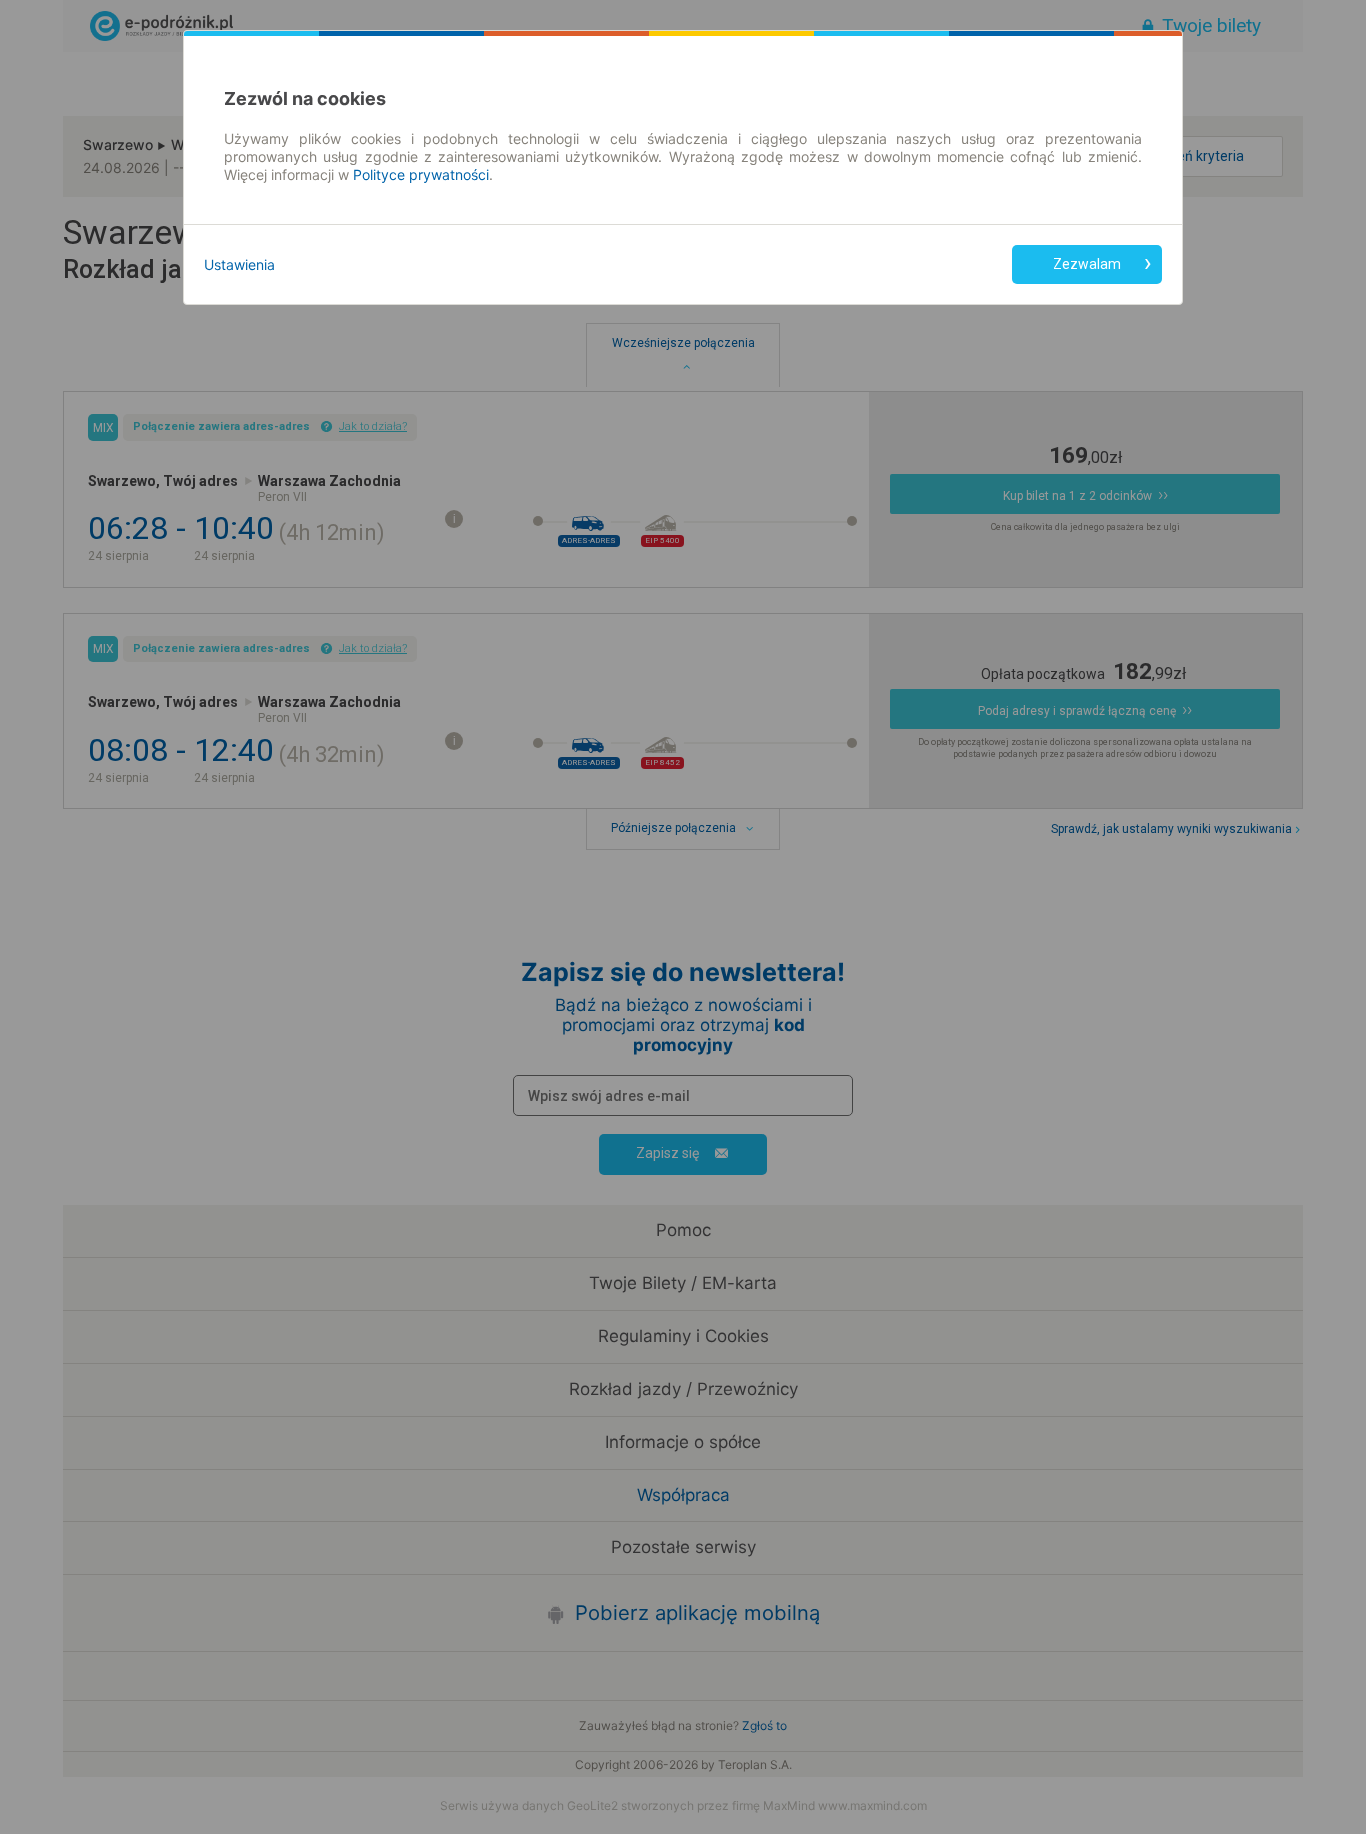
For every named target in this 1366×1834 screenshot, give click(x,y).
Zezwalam (1087, 264)
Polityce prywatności (421, 174)
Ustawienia (239, 264)
